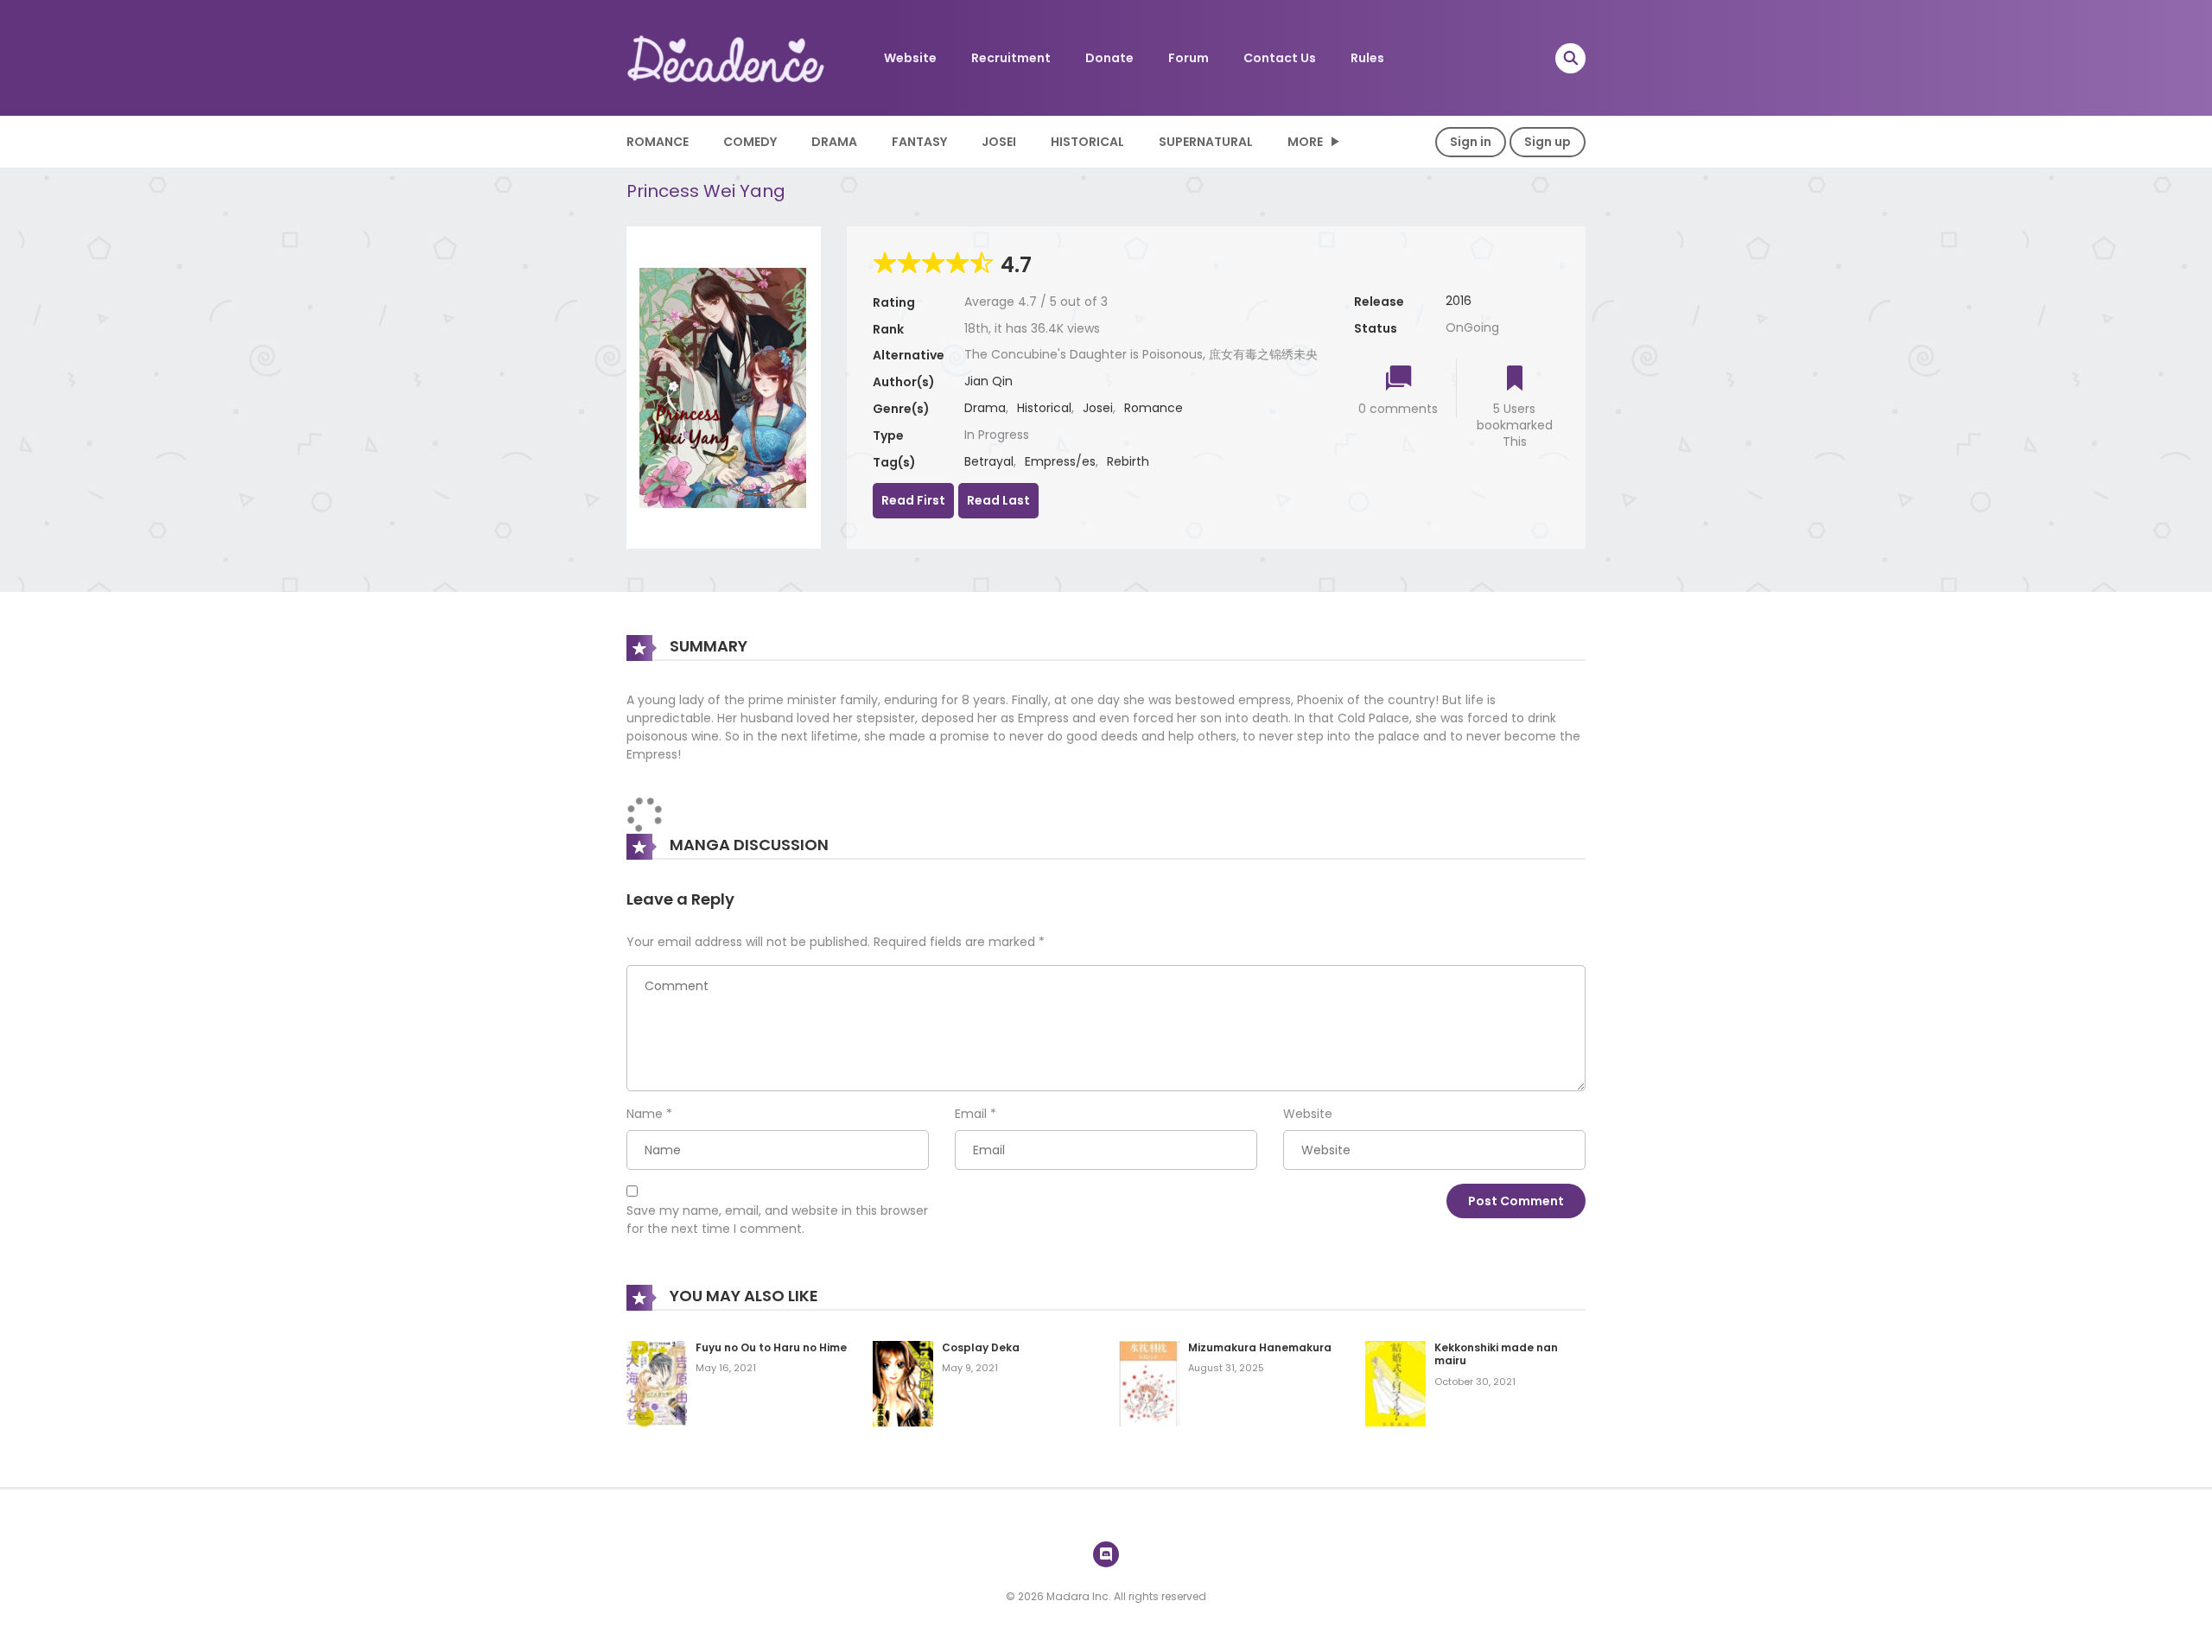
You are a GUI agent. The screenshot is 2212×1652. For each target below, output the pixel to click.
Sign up (1548, 142)
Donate (1109, 58)
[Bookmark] (1515, 380)
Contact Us (1280, 58)
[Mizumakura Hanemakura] (1149, 1382)
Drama (834, 142)
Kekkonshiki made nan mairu (1496, 1354)
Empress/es (1060, 461)
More (1305, 142)
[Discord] (1106, 1554)
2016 (1459, 301)
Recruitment (1011, 58)
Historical (1087, 142)
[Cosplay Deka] (903, 1382)
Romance (658, 142)
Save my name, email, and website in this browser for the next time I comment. (777, 1220)
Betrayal (989, 461)
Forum (1189, 58)
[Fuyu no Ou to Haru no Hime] (657, 1382)
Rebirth (1128, 461)
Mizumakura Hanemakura (1260, 1347)
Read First (913, 500)
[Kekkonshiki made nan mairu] (1395, 1382)
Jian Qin (988, 381)
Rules (1367, 58)
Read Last (998, 500)
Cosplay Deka (981, 1347)
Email (971, 1114)
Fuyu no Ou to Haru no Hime (771, 1347)
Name (645, 1114)
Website (910, 58)
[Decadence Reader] (727, 57)
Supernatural (1206, 142)
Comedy (750, 142)
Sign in (1471, 142)
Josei (999, 142)
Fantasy (919, 142)
